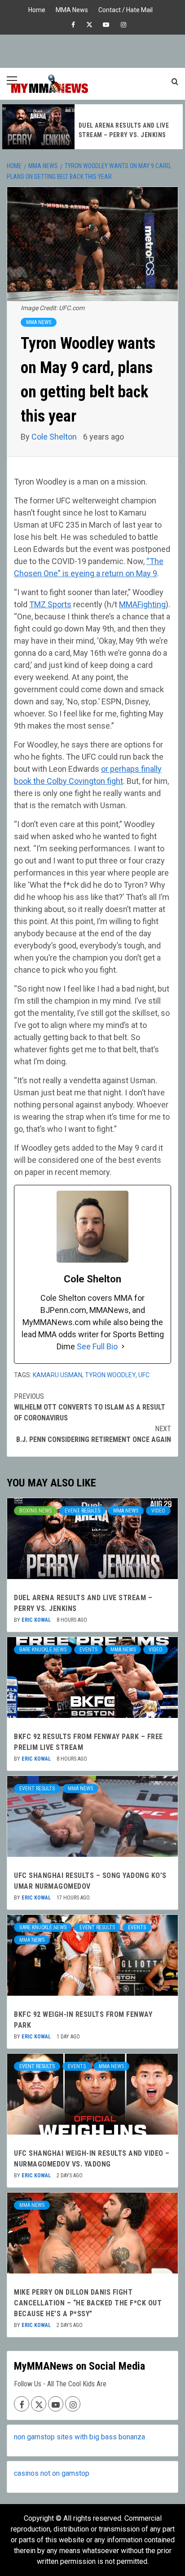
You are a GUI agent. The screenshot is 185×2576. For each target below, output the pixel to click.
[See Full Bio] (123, 1346)
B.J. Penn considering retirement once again (94, 1434)
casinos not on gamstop (52, 2473)
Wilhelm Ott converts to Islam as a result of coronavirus (90, 1407)
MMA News (72, 9)
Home (37, 9)
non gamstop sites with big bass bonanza (79, 2437)
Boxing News (35, 1511)
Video (158, 1511)
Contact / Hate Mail (126, 9)
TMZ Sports (50, 604)
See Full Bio (97, 1346)
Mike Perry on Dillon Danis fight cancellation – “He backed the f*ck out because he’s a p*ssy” (88, 2303)
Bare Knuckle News (43, 1650)
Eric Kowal (37, 1620)
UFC (144, 1375)
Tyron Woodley (110, 1375)
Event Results (82, 1511)
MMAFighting (142, 604)
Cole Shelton (55, 437)
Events (88, 1650)
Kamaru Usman (57, 1375)
